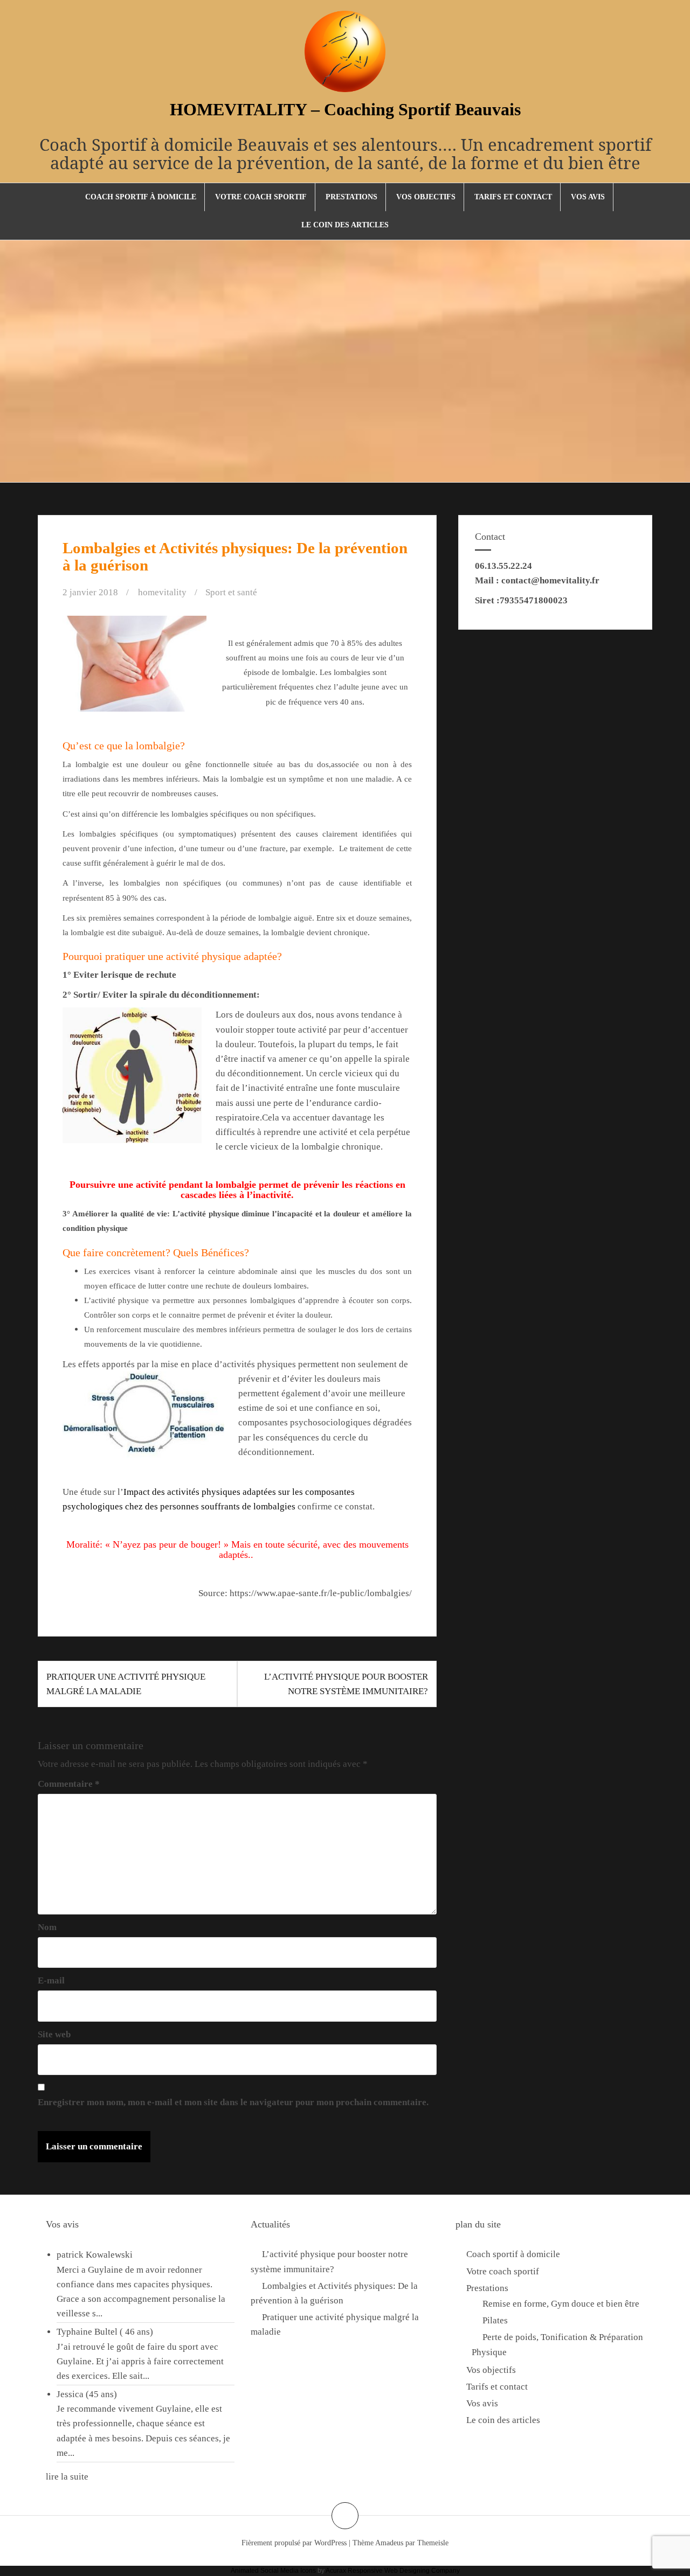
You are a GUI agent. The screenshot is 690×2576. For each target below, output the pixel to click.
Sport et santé (231, 592)
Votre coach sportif (261, 197)
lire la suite (67, 2477)
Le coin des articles (345, 225)
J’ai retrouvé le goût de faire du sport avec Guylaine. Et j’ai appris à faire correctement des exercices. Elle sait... (140, 2361)
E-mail (51, 1980)
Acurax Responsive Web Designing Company (393, 2571)
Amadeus (389, 2543)
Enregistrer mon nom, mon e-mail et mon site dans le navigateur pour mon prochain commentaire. (233, 2102)
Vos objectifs (426, 197)
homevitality (162, 592)
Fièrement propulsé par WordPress (294, 2543)
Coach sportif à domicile (141, 197)
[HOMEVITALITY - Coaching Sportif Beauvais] (345, 55)
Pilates (495, 2320)
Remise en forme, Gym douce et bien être (561, 2304)
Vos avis (588, 197)
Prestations (351, 197)
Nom (47, 1927)
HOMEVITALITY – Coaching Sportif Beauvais (345, 109)
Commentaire (69, 1784)
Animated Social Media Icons (273, 2571)
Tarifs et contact (513, 197)
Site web (54, 2034)
